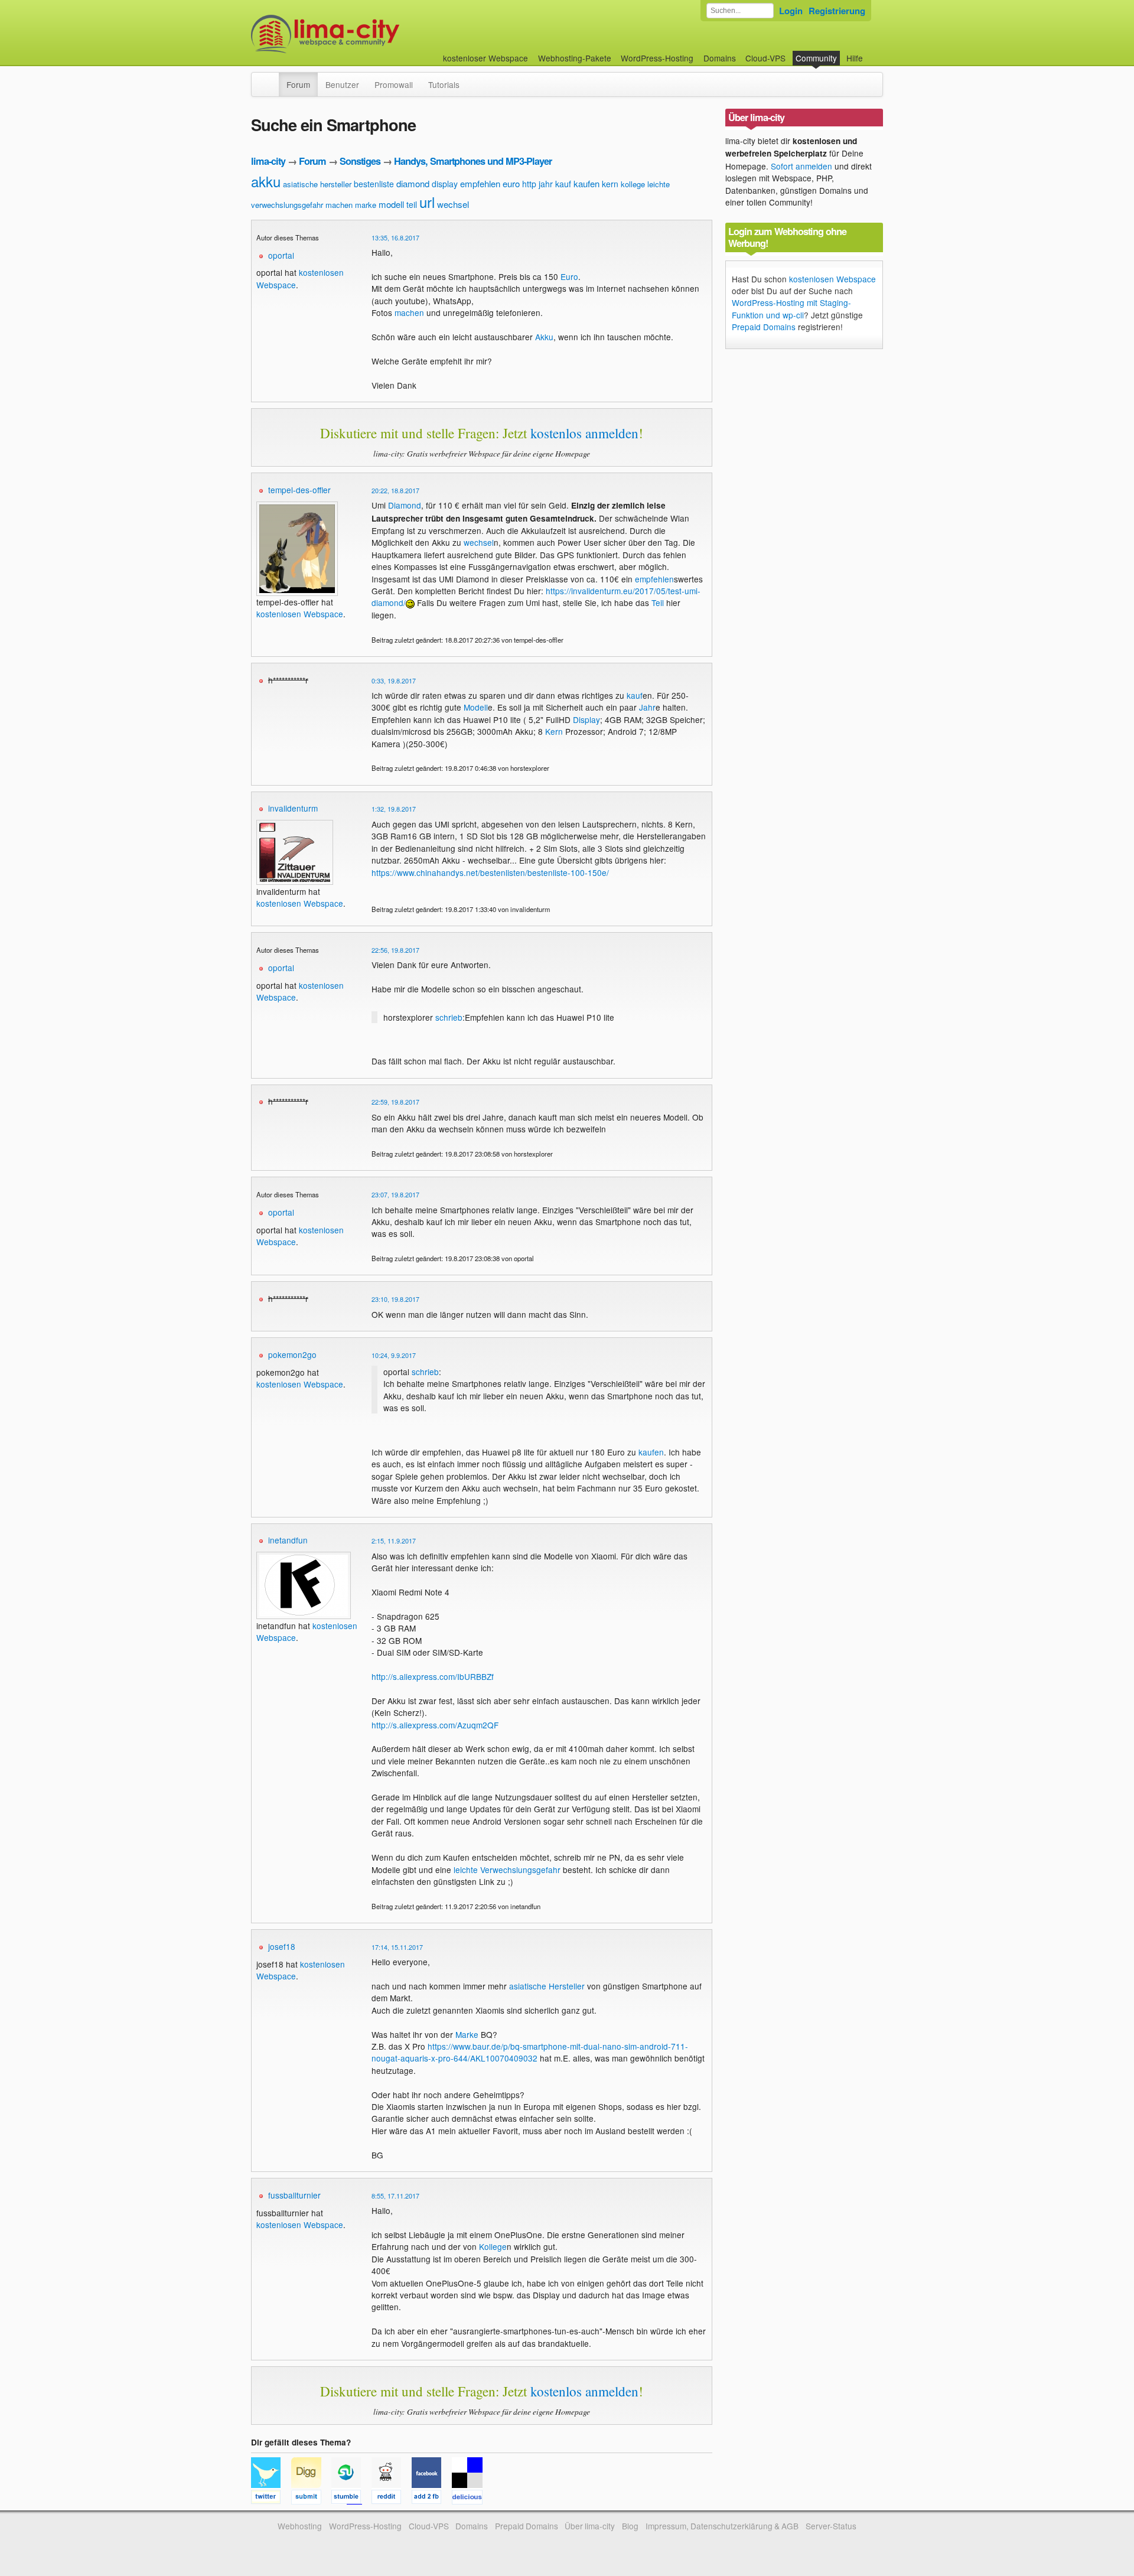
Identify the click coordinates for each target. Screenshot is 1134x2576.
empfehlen (480, 183)
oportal (281, 255)
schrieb (449, 1017)
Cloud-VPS (765, 58)
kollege (633, 184)
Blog (630, 2526)
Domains (720, 58)
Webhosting (300, 2526)
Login (791, 11)
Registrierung (837, 11)
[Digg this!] (311, 2499)
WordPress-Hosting (657, 58)
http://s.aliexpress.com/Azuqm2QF (435, 1725)
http (529, 184)
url (427, 202)
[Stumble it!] (351, 2499)
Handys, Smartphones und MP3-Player (473, 161)
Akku (544, 337)
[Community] (271, 79)
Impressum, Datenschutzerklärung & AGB (722, 2526)
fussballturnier (294, 2195)
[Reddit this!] (392, 2499)
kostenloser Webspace (485, 58)
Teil (658, 603)
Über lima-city (590, 2526)
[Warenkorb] (872, 52)
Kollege (493, 2246)
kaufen (586, 183)
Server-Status (831, 2526)
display (445, 184)
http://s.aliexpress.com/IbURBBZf (433, 1676)
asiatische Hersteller (547, 1986)
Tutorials (444, 84)
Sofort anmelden (801, 166)
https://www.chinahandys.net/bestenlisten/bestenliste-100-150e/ (490, 872)
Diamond (405, 505)
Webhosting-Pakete (575, 58)
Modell (476, 707)
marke (366, 205)
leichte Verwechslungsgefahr (507, 1870)
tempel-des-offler (299, 490)
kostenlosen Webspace (300, 614)
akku (266, 181)
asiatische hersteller (317, 184)
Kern (554, 731)
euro (511, 183)
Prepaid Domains (764, 327)
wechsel (453, 204)
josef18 (282, 1946)
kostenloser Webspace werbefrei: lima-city (369, 34)
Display (586, 719)
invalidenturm (293, 808)
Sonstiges (360, 161)
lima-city (268, 161)
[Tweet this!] (271, 2499)
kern (610, 184)
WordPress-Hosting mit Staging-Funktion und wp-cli (791, 308)
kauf (563, 184)
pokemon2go (292, 1354)
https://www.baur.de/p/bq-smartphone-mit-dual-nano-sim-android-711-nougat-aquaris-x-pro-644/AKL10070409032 (530, 2052)
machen (339, 205)
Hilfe (855, 58)
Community (816, 58)
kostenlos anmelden (584, 433)
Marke (467, 2034)
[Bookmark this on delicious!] (471, 2499)
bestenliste (374, 184)
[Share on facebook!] (432, 2499)
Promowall (394, 84)
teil (412, 204)
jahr (546, 184)
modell (391, 204)
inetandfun (288, 1540)
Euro (569, 276)
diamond (413, 183)
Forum (298, 84)
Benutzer (342, 84)
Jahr (647, 707)
